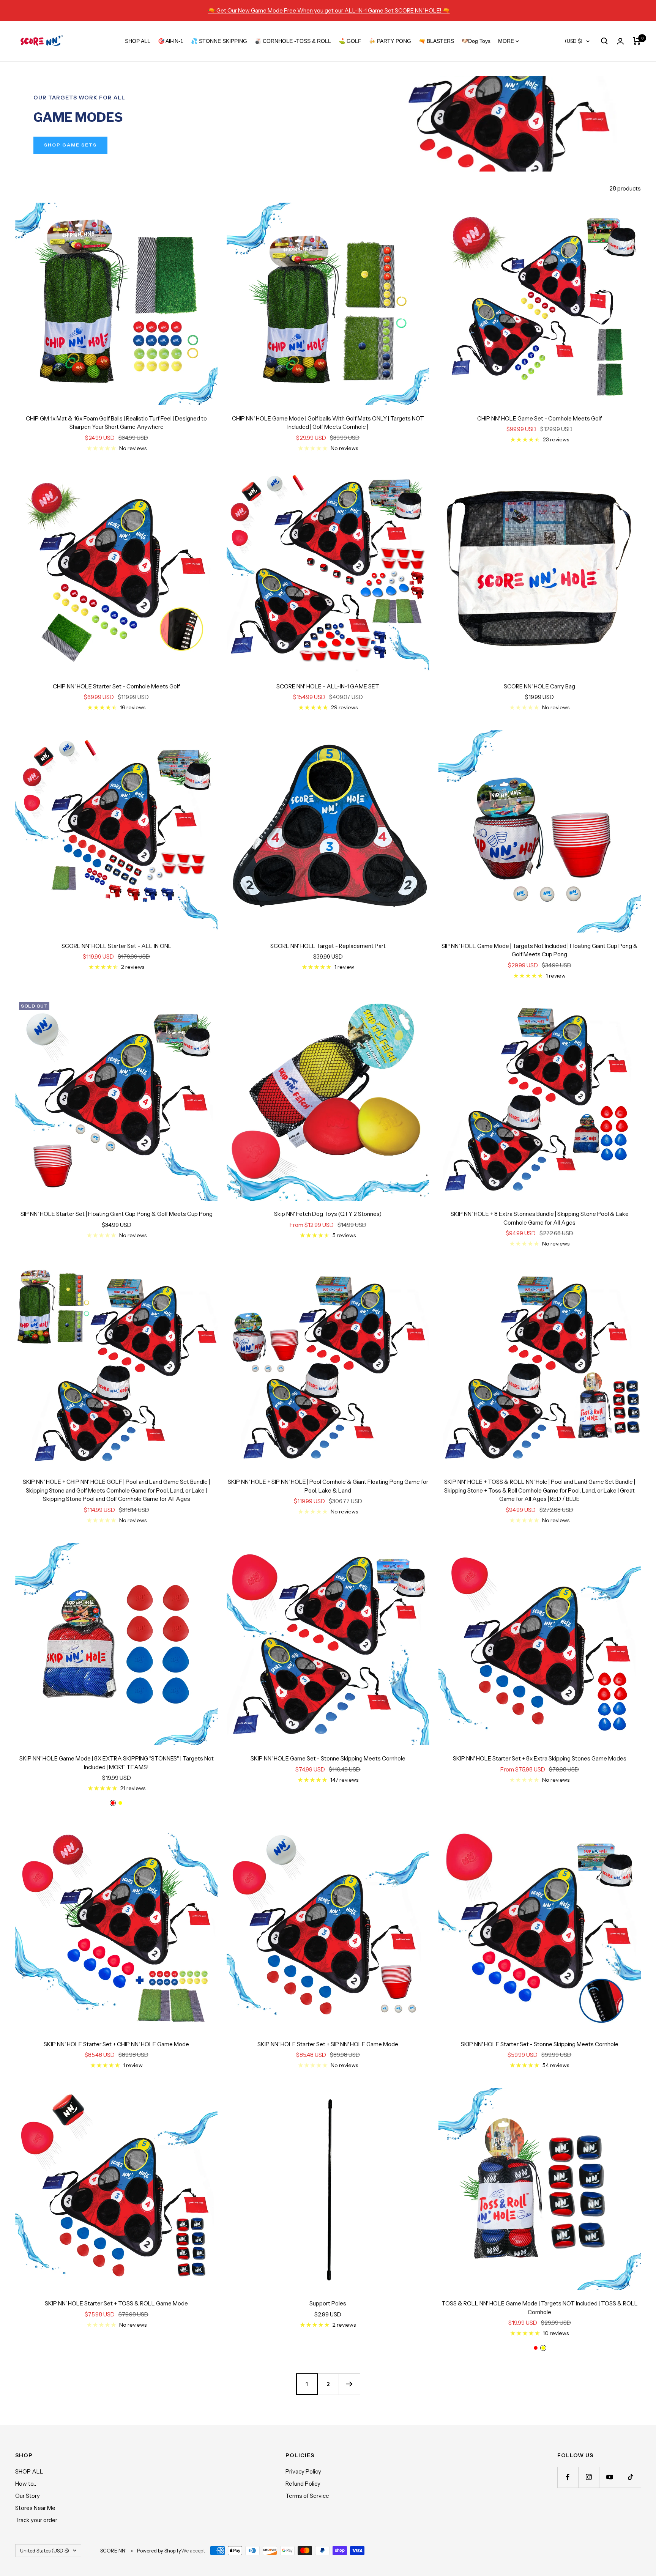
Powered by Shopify (159, 2551)
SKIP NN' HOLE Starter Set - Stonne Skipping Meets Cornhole (540, 2044)
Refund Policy (303, 2484)
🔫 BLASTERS (436, 41)
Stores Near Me (35, 2508)
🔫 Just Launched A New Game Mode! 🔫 (329, 10)
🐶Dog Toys (476, 41)
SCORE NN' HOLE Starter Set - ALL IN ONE (117, 946)
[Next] (349, 2384)
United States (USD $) (45, 2551)
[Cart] (637, 41)
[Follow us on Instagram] (589, 2477)
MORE (507, 41)
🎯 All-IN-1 (171, 41)
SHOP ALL (138, 41)
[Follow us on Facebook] (568, 2477)
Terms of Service (307, 2496)
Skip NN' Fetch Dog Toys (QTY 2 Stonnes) (328, 1214)
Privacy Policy (303, 2471)
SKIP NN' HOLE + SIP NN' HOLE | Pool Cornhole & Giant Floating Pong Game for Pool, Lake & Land (328, 1486)
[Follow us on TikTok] (630, 2477)
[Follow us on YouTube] (609, 2477)
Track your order (36, 2520)
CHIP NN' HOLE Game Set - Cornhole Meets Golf (539, 418)
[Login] (620, 41)
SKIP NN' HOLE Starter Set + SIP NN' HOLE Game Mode (328, 2044)
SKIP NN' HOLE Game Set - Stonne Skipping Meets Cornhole (328, 1758)
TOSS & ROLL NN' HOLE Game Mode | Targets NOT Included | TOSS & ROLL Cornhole (540, 2308)
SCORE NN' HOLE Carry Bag (539, 686)
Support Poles (328, 2303)
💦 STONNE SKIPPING (219, 41)
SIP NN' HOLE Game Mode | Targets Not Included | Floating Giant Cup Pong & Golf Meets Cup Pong (540, 950)
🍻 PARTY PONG (390, 41)
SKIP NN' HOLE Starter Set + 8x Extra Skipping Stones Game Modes (540, 1758)
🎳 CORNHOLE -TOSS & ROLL (293, 41)
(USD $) (574, 41)
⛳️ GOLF (350, 41)
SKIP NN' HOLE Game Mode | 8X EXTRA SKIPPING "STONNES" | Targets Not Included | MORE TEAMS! (117, 1763)
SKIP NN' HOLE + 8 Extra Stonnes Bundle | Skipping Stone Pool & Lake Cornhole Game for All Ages (540, 1218)
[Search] (604, 41)
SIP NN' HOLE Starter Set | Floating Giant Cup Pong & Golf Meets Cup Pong (117, 1214)
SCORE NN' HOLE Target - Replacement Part (328, 946)
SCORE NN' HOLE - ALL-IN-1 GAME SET (328, 686)
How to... (26, 2484)
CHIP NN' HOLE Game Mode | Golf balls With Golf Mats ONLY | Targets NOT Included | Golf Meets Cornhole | (328, 423)
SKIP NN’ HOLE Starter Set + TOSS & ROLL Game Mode (116, 2303)
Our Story (28, 2496)
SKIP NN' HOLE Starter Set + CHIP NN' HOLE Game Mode (116, 2044)
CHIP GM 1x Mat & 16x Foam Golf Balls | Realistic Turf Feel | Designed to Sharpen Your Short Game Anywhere (116, 423)
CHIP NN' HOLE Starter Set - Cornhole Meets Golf (116, 686)
